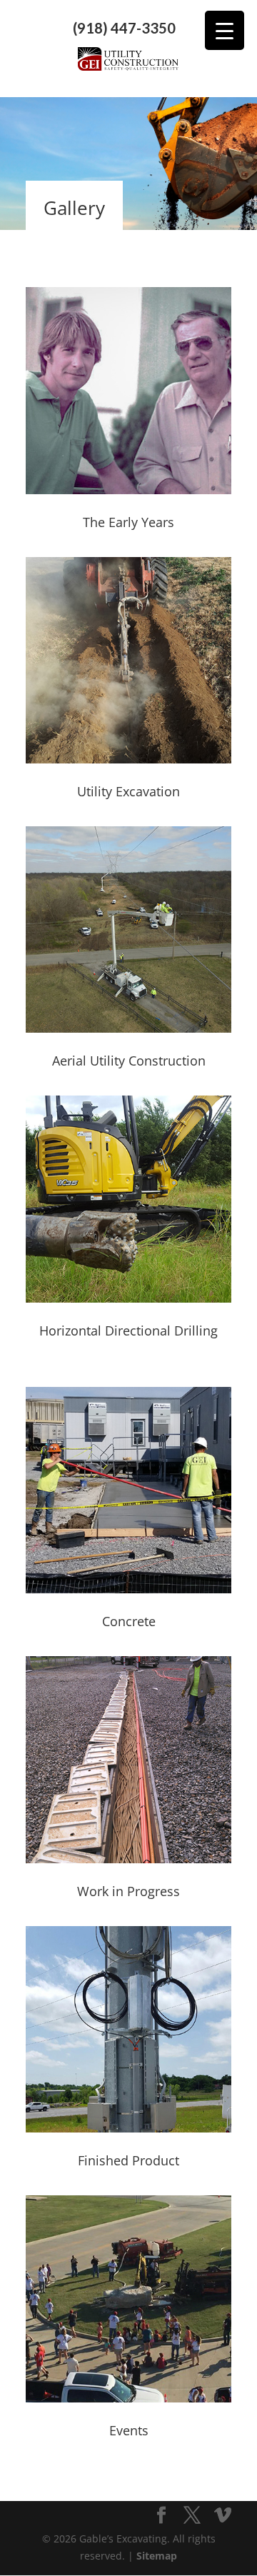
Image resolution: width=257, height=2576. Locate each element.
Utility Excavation (128, 791)
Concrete (129, 1621)
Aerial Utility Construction (129, 1061)
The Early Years (128, 522)
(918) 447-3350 (124, 28)
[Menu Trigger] (225, 30)
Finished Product (128, 2160)
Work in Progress (128, 1891)
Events (129, 2430)
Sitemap (157, 2556)
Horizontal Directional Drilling (128, 1330)
